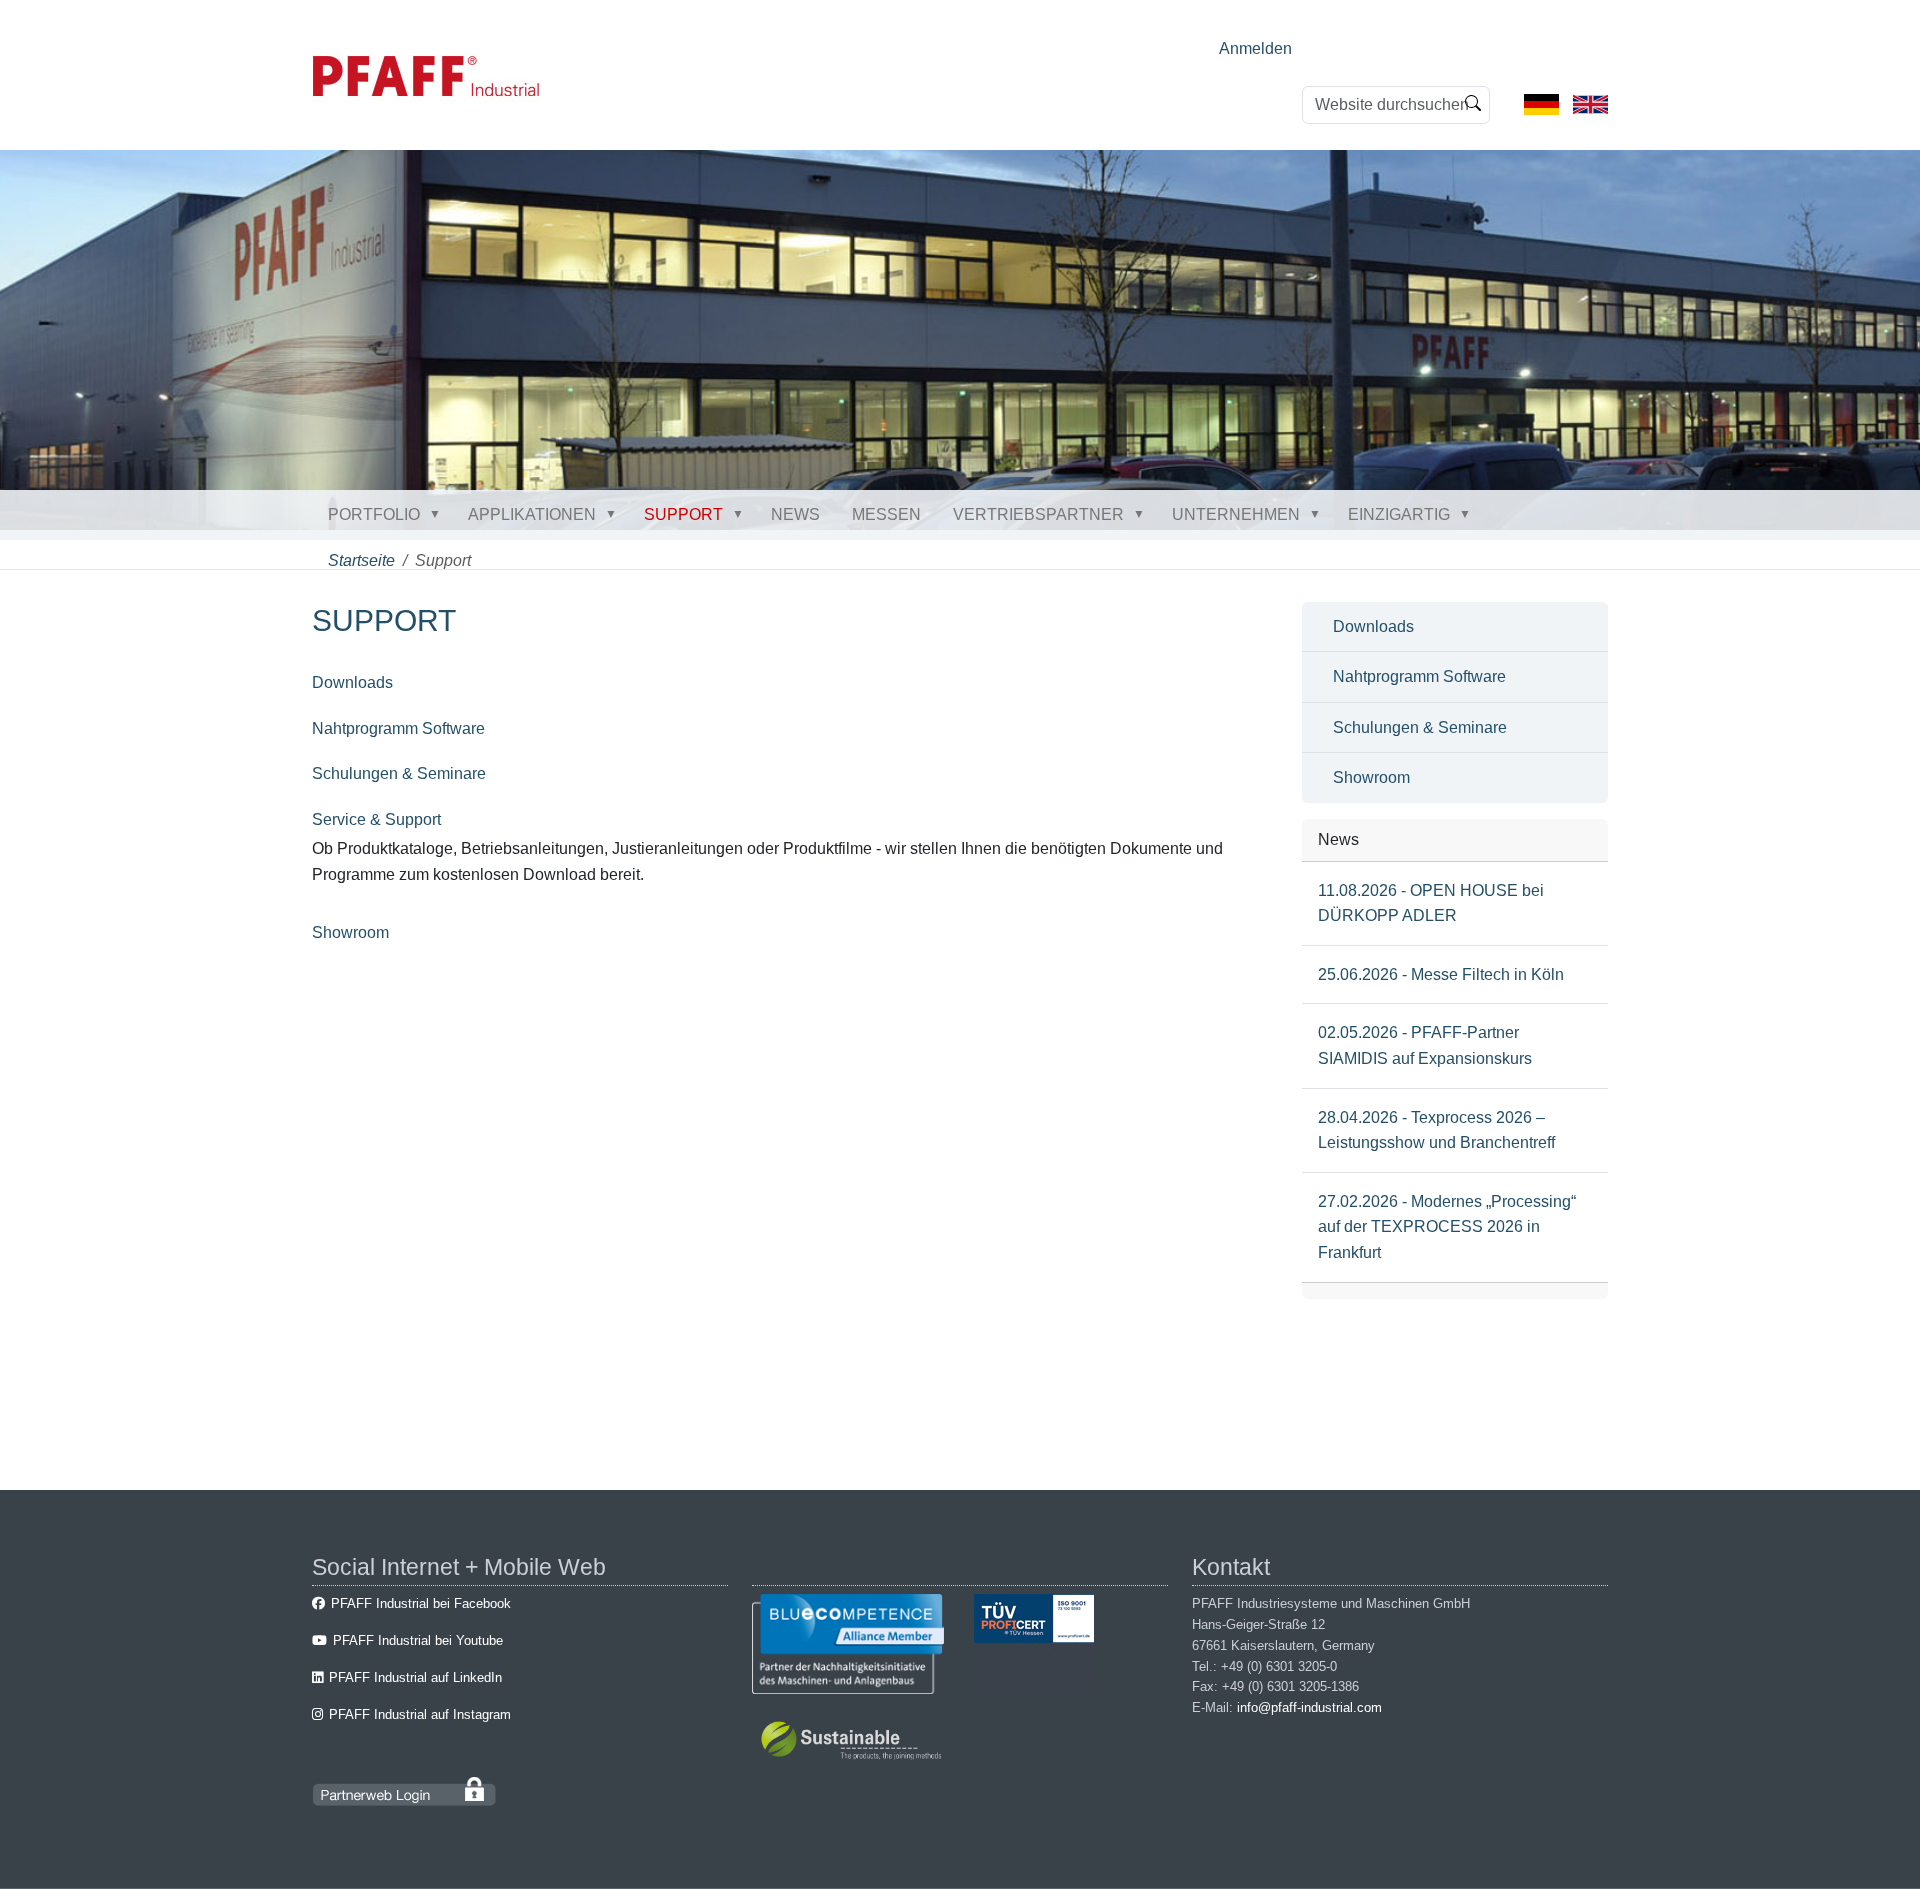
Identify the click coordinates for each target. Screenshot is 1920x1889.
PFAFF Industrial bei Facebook (421, 1603)
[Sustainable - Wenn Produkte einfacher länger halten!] (854, 1743)
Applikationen (532, 514)
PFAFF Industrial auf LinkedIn (415, 1677)
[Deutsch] (1541, 103)
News (795, 514)
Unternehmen (1236, 514)
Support (683, 514)
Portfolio (374, 514)
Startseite (361, 560)
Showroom (350, 932)
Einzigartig (1399, 514)
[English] (1590, 103)
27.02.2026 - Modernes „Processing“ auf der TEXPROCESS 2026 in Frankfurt (1447, 1227)
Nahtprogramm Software (398, 728)
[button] (439, 514)
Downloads (352, 682)
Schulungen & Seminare (399, 773)
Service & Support (376, 819)
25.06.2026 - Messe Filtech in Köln (1441, 974)
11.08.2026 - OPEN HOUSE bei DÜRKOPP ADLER (1431, 903)
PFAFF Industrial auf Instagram (420, 1714)
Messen (886, 514)
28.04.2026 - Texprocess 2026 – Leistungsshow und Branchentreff (1436, 1130)
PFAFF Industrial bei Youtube (418, 1640)
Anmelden (1255, 48)
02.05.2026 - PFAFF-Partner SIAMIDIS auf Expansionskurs (1425, 1045)
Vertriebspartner (1038, 514)
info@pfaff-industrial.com (1309, 1707)
